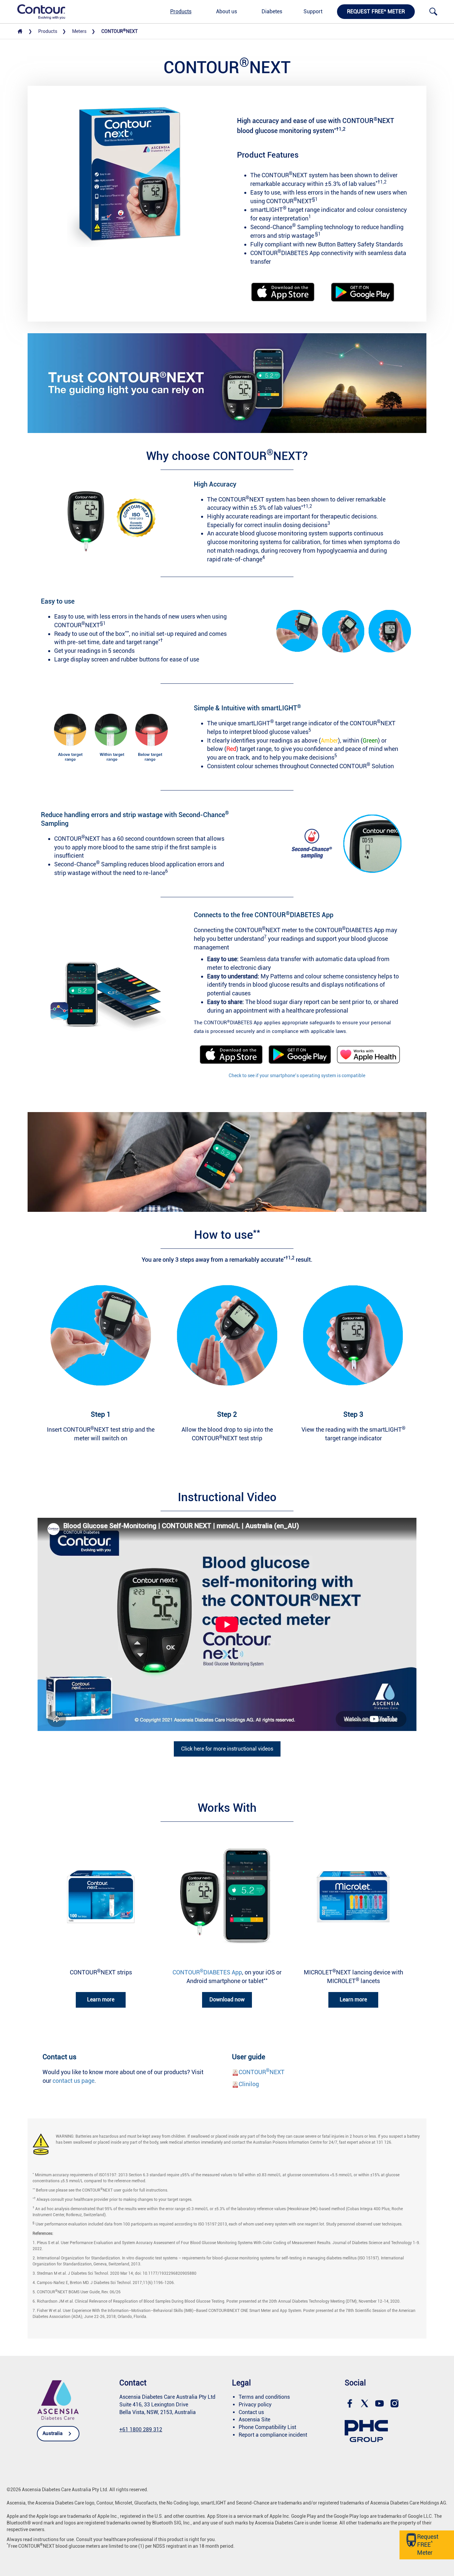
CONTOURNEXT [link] (262, 2072)
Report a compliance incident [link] (273, 2435)
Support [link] (313, 11)
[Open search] (433, 12)
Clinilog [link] (249, 2084)
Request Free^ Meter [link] (376, 11)
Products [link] (181, 11)
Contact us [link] (251, 2412)
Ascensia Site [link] (254, 2420)
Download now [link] (227, 2000)
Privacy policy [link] (255, 2405)
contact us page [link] (73, 2081)
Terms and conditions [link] (264, 2397)
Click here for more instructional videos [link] (227, 1749)
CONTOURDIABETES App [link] (207, 1972)
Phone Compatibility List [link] (267, 2427)
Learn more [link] (101, 2000)
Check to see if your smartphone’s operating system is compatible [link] (297, 1075)
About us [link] (227, 11)
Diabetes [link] (272, 11)
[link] (38, 11)
